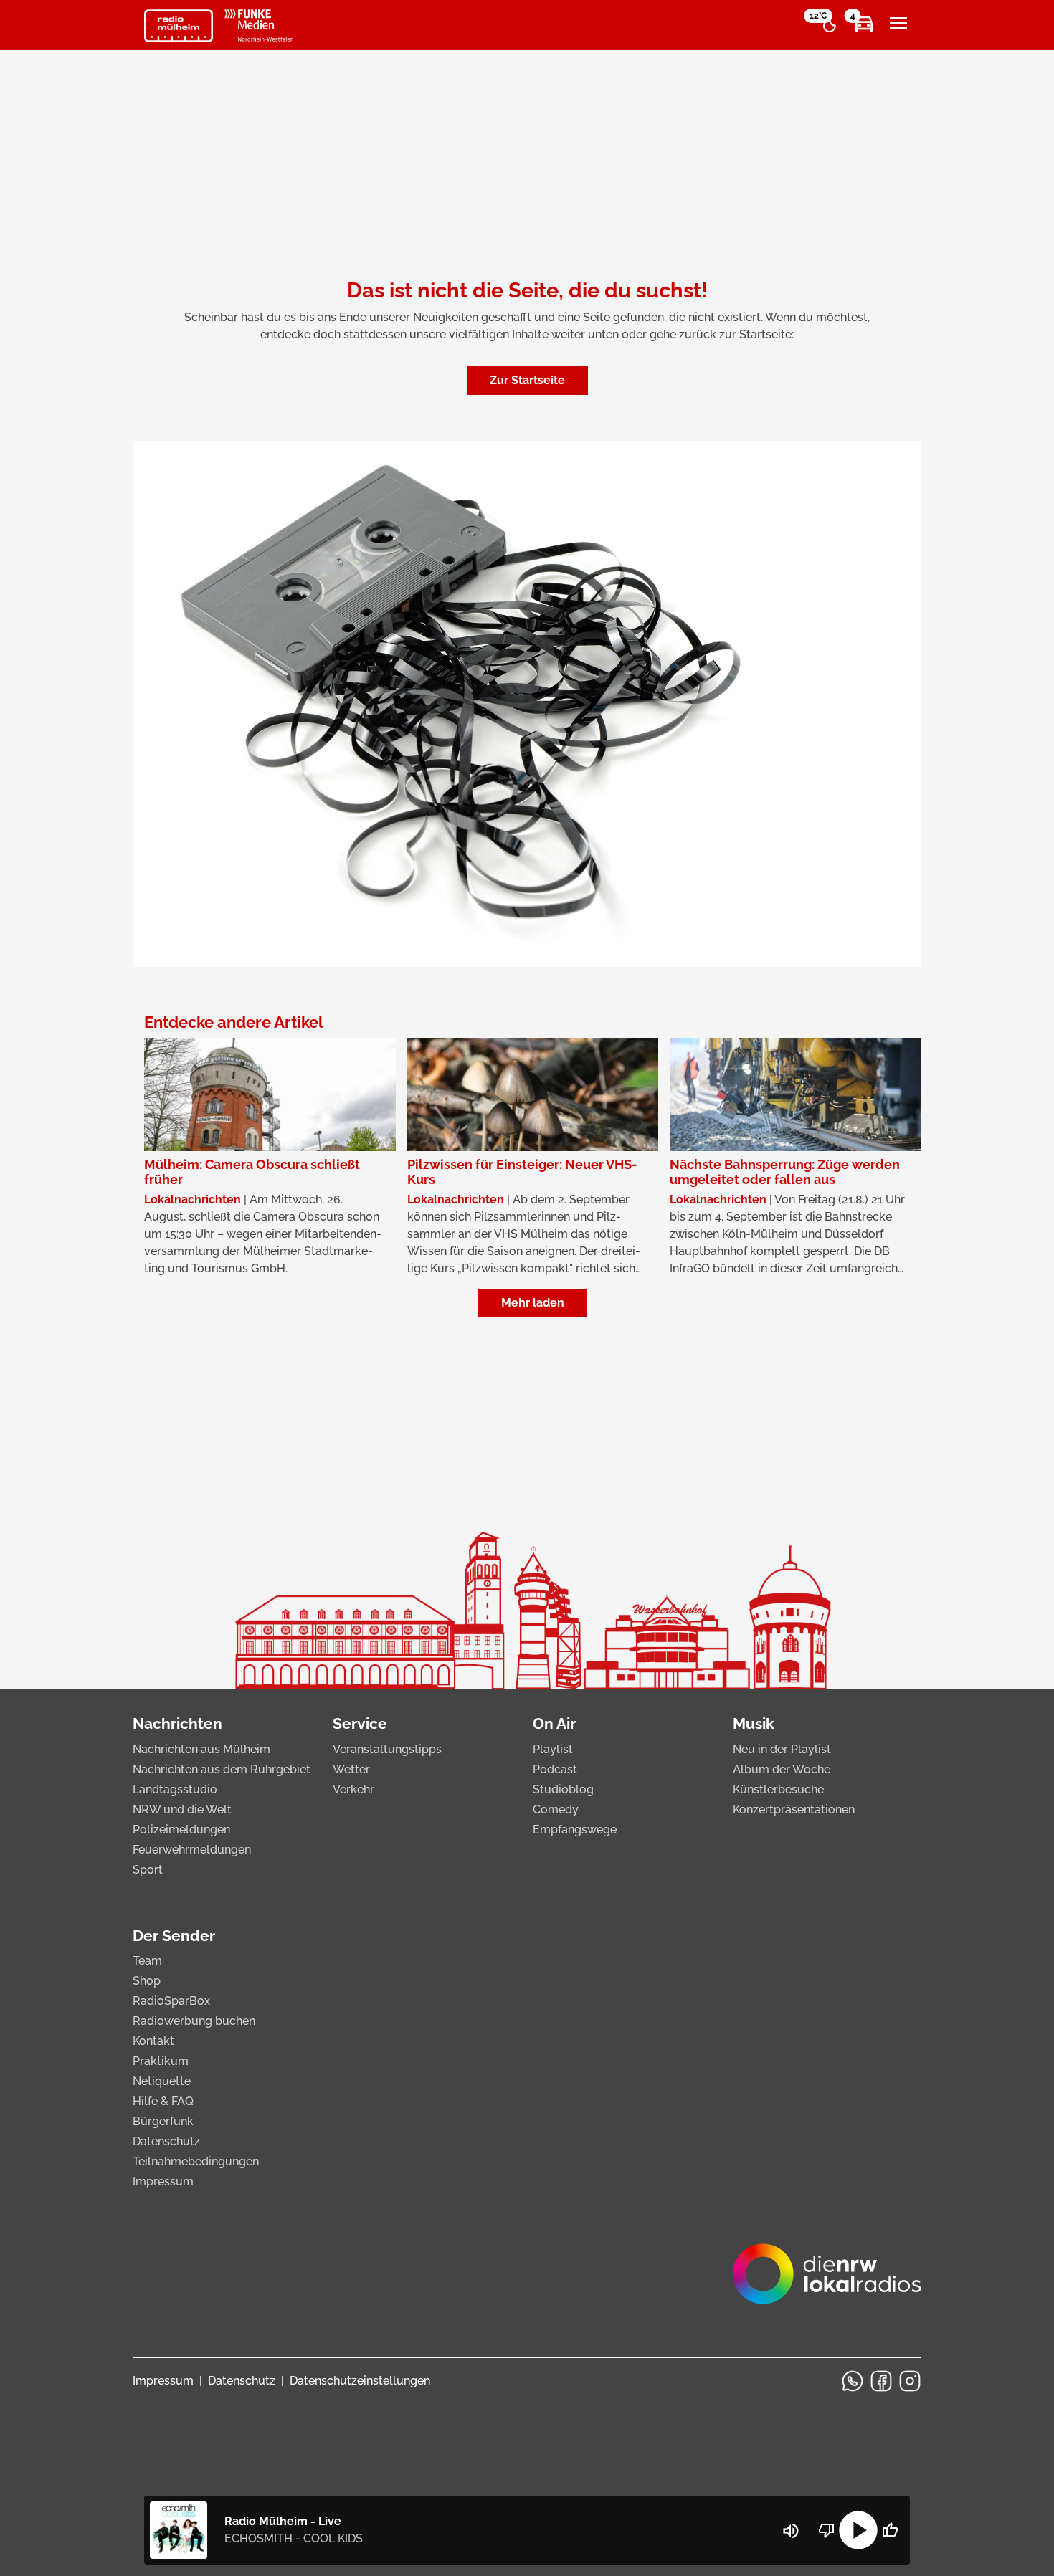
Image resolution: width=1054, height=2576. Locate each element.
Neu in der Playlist (782, 1749)
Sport (148, 1870)
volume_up (791, 2531)
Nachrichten (177, 1723)
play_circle (858, 2530)
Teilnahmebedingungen (196, 2161)
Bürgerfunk (163, 2121)
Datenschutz (166, 2141)
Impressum (163, 2181)
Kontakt (153, 2041)
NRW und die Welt (182, 1809)
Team (147, 1961)
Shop (147, 1981)
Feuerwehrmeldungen (192, 1850)
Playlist (553, 1749)
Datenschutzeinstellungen (360, 2381)
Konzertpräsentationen (794, 1809)
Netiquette (162, 2081)
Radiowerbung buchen (194, 2021)
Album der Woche (782, 1769)
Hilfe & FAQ (163, 2101)
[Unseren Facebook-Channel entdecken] (881, 2381)
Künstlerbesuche (778, 1789)
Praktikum (161, 2061)
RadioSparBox (171, 2001)
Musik (754, 1723)
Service (360, 1723)
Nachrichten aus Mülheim (201, 1749)
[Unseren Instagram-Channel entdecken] (910, 2381)
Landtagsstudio (175, 1789)
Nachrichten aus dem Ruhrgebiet (222, 1769)
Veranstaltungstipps (387, 1749)
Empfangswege (575, 1830)
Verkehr (353, 1789)
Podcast (555, 1769)
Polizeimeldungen (181, 1830)
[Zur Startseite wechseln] (179, 26)
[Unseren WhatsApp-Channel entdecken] (853, 2381)
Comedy (556, 1809)
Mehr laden (533, 1303)
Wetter (351, 1769)
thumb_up (890, 2530)
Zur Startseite (527, 380)
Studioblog (563, 1789)
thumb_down (827, 2530)
